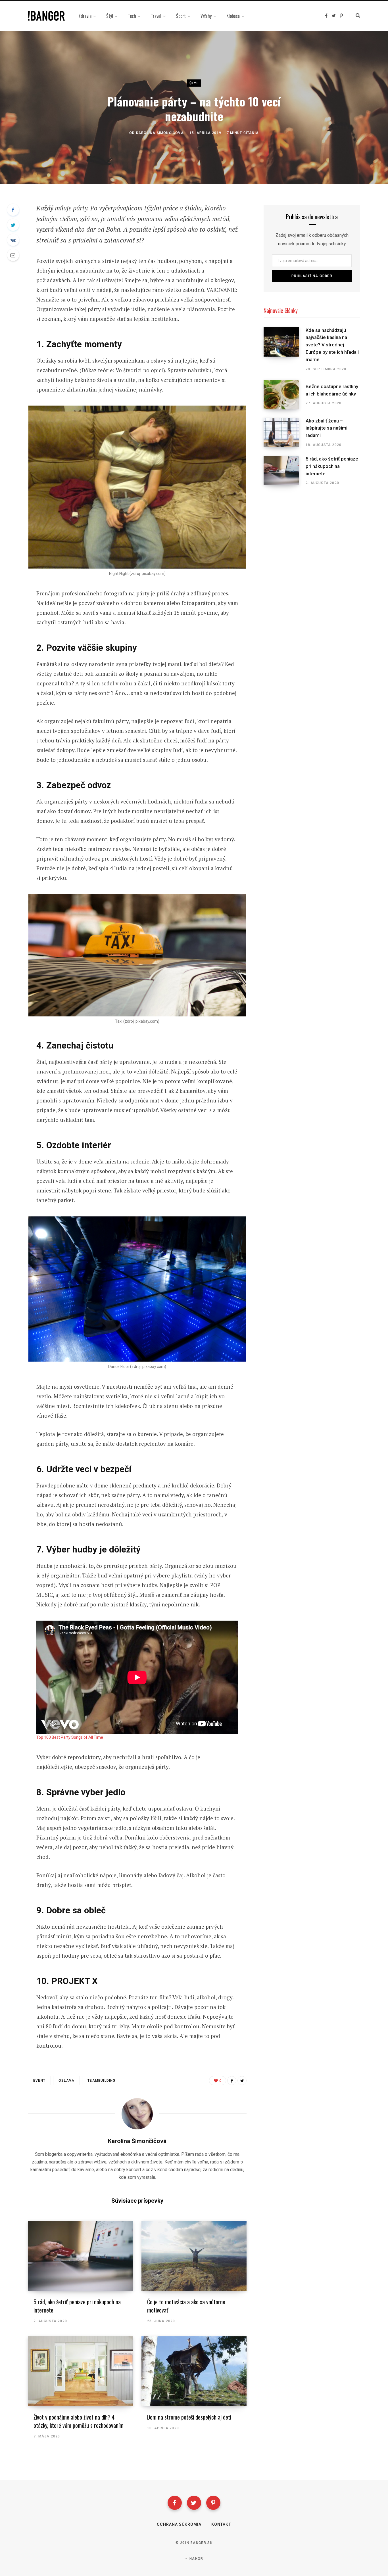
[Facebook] (175, 2503)
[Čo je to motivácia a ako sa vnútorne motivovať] (194, 2256)
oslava (66, 2081)
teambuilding (101, 2081)
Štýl (194, 83)
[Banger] (46, 16)
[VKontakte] (13, 240)
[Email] (13, 255)
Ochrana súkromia (179, 2524)
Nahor (196, 2559)
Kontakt (221, 2524)
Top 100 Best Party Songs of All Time (70, 1737)
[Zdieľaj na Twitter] (13, 225)
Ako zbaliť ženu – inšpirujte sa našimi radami (327, 428)
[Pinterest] (213, 2503)
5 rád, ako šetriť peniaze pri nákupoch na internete (77, 2306)
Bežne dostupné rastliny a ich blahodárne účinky (332, 390)
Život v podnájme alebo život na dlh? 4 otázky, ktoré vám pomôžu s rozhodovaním (79, 2421)
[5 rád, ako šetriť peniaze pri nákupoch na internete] (80, 2256)
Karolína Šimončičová (160, 133)
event (39, 2081)
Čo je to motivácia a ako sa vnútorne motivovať (186, 2306)
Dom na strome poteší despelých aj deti (189, 2417)
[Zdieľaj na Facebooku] (13, 210)
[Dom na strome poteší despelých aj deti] (194, 2371)
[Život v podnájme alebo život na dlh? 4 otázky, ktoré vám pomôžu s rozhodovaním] (80, 2371)
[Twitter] (194, 2503)
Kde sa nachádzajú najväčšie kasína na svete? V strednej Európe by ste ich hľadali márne (332, 345)
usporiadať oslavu (170, 1808)
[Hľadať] (355, 16)
